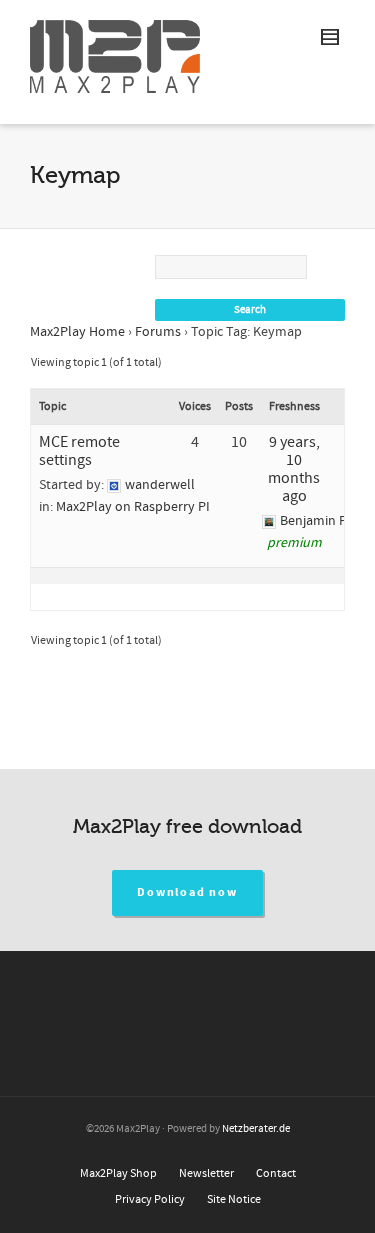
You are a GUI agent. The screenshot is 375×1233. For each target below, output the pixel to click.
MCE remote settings (79, 451)
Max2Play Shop (118, 1173)
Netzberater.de (256, 1129)
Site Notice (234, 1199)
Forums (158, 332)
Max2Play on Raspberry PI (133, 507)
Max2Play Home (77, 332)
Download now (187, 892)
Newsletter (206, 1173)
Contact (276, 1173)
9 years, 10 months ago (294, 469)
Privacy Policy (150, 1199)
